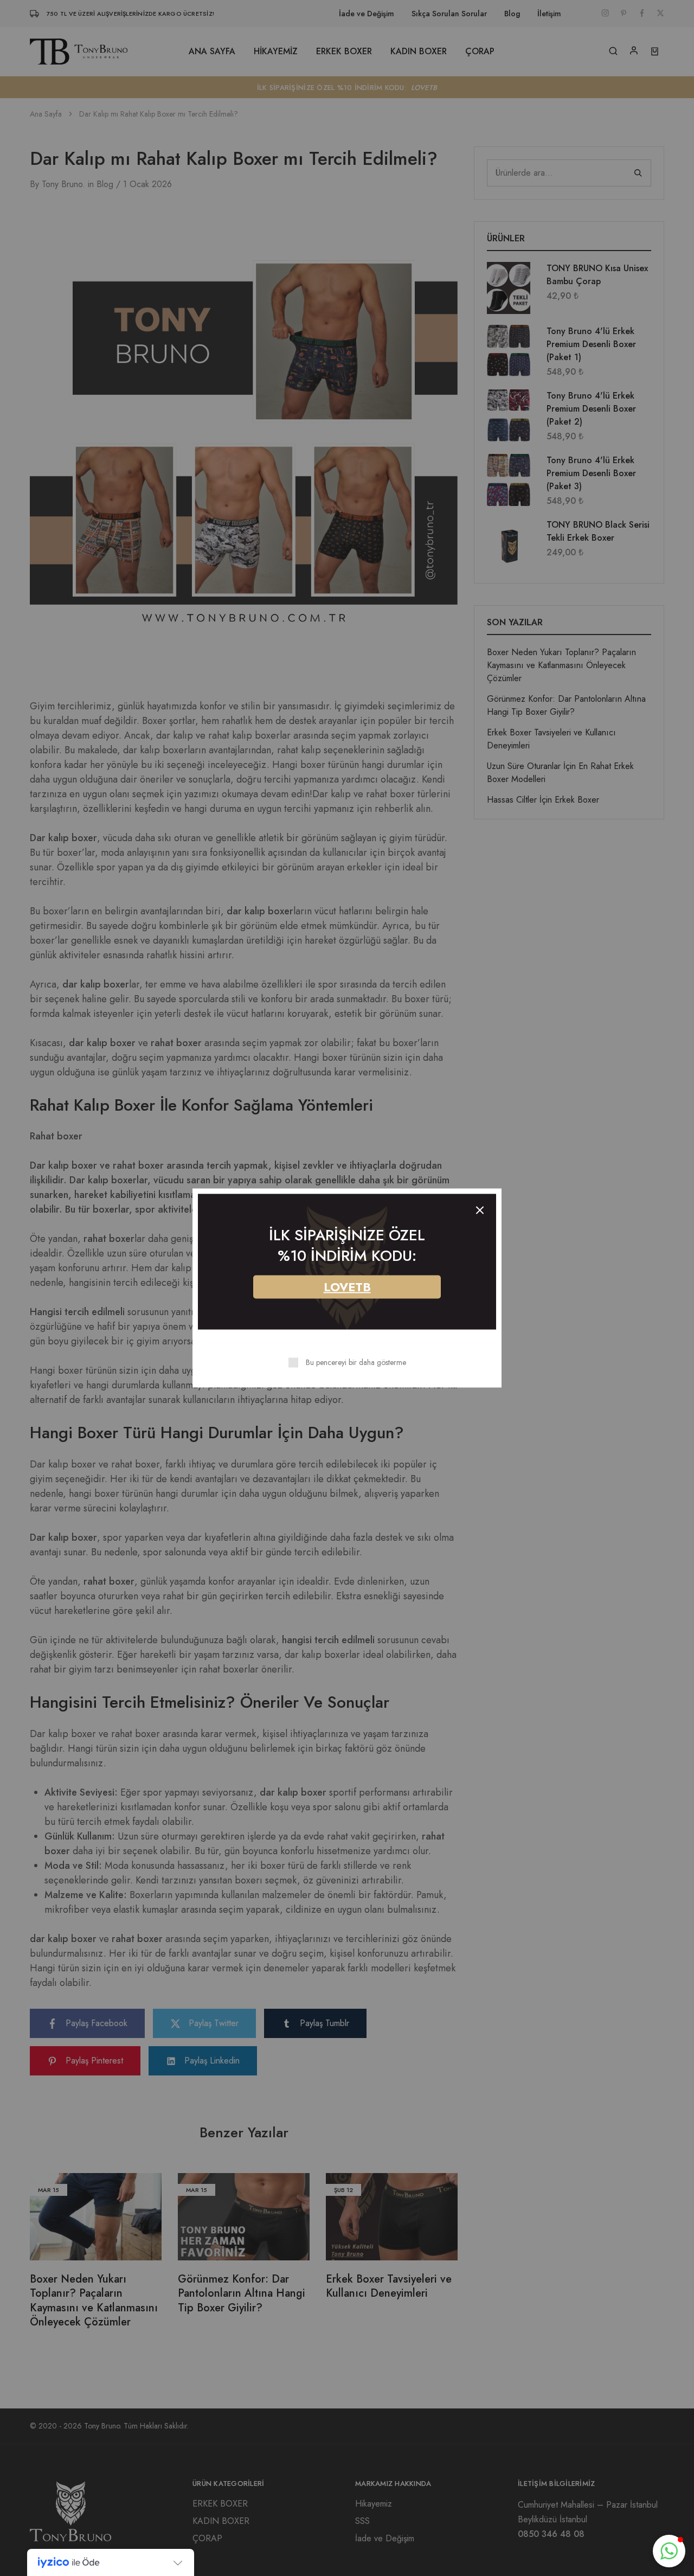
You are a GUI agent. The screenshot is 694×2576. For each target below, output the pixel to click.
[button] (669, 2551)
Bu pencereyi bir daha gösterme (356, 1362)
